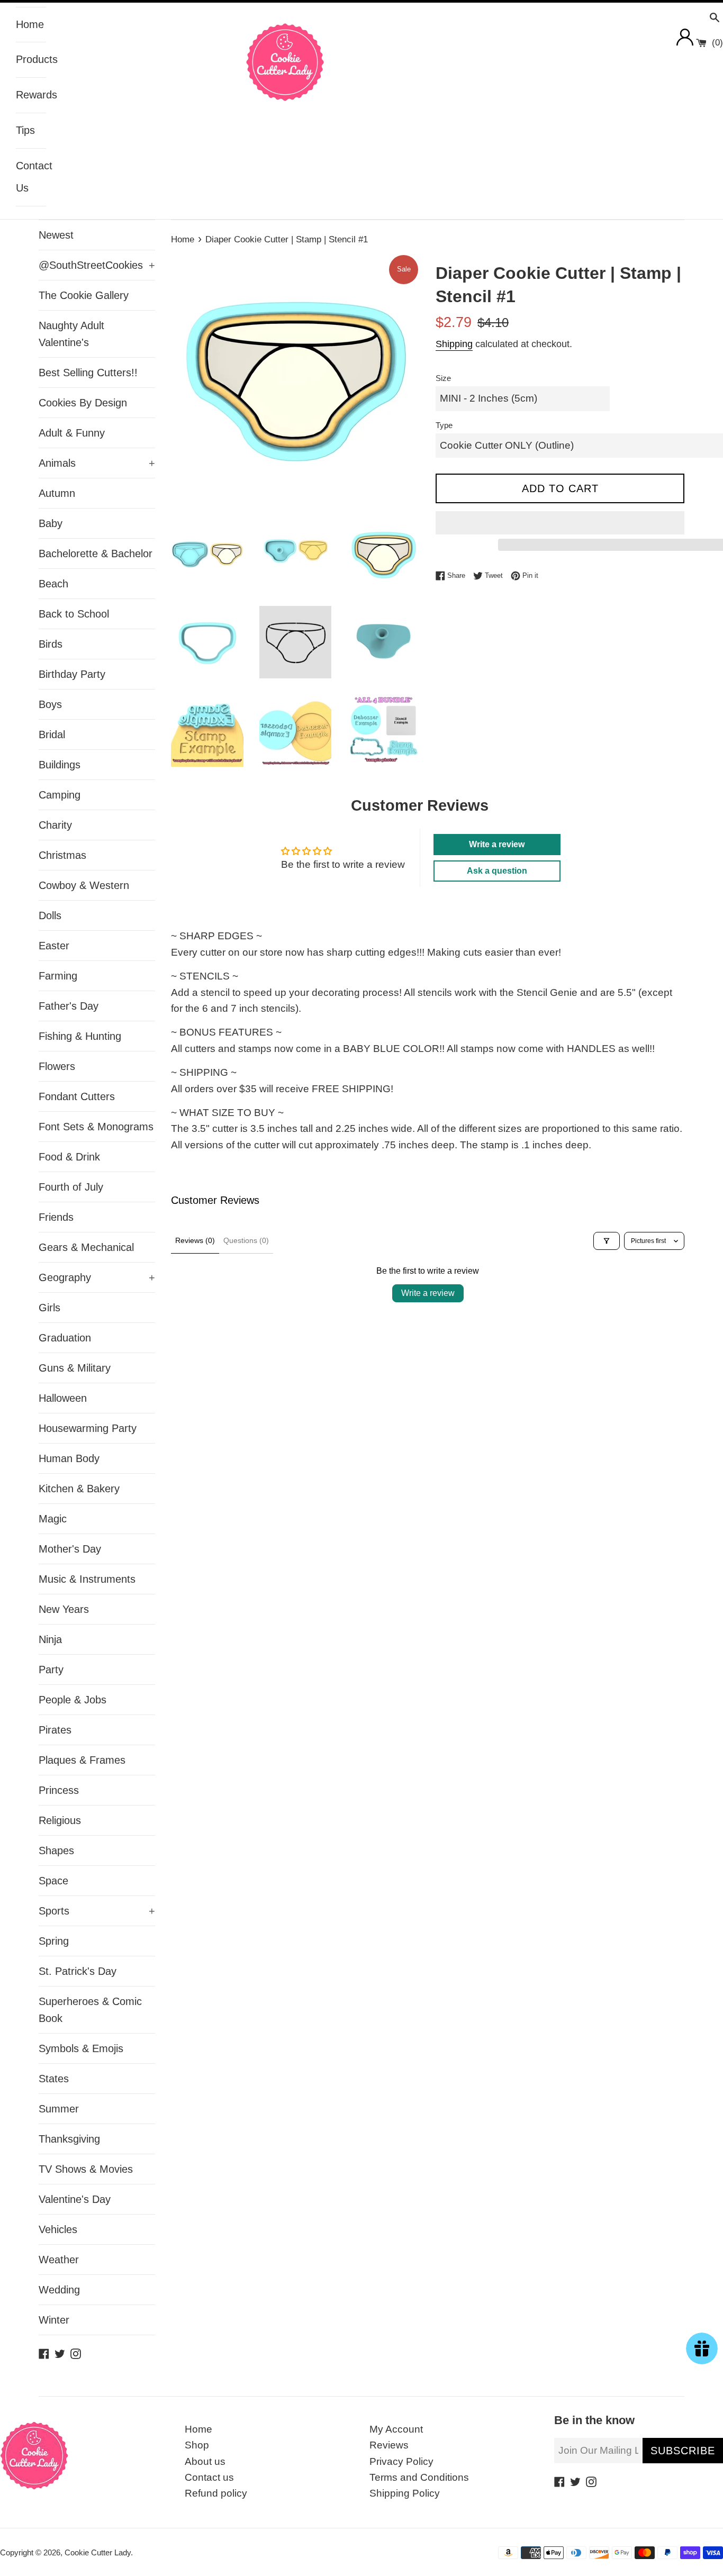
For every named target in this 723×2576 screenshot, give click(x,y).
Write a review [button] (497, 844)
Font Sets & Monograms (96, 1127)
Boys (50, 704)
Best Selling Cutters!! (88, 373)
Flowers (57, 1066)
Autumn (57, 493)
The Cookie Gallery (84, 295)
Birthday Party (72, 674)
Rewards (31, 95)
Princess (59, 1790)
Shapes (56, 1851)
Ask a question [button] (497, 871)
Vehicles (58, 2229)
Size (443, 378)
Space (53, 1881)
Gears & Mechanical (86, 1247)
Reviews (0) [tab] (195, 1240)
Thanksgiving (69, 2139)
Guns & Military (75, 1368)
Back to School (74, 614)
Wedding (59, 2290)
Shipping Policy (405, 2493)
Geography (97, 1277)
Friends (56, 1217)
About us (205, 2461)
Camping (60, 795)
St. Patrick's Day (78, 1971)
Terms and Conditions (419, 2477)
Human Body (69, 1458)
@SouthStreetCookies (97, 265)
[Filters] (607, 1241)
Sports (97, 1911)
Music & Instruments (87, 1579)
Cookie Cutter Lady (98, 2552)
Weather (59, 2260)
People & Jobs (73, 1700)
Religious (60, 1820)
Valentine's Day (75, 2199)
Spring (54, 1941)
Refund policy (216, 2493)
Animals (97, 463)
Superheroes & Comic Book (90, 2010)
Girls (49, 1308)
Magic (53, 1519)
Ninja (50, 1639)
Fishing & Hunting (80, 1036)
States (54, 2079)
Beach (53, 584)
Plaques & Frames (82, 1760)
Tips (25, 130)
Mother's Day (70, 1549)
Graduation (65, 1338)
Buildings (60, 765)
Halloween (63, 1398)
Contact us (209, 2477)
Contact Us (31, 177)
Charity (55, 825)
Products (31, 59)
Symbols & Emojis (81, 2048)
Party (51, 1670)
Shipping (454, 344)
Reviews (389, 2445)
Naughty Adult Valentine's (71, 334)
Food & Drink (69, 1157)
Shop (197, 2445)
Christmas (62, 855)
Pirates (55, 1730)
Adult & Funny (72, 433)
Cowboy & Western (84, 885)
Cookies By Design (83, 403)
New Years (64, 1609)
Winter (54, 2320)
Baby (51, 523)
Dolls (50, 915)
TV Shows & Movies (86, 2169)
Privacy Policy (401, 2461)
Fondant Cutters (77, 1096)
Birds (51, 644)
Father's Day (69, 1006)
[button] (560, 523)
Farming (58, 976)
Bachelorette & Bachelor (96, 554)
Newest (56, 235)
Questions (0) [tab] (246, 1240)
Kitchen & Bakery (79, 1489)
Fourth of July (71, 1187)
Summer (59, 2109)
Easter (54, 946)
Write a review (428, 1293)
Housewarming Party (88, 1428)
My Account (396, 2429)
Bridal (52, 734)
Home (30, 24)
